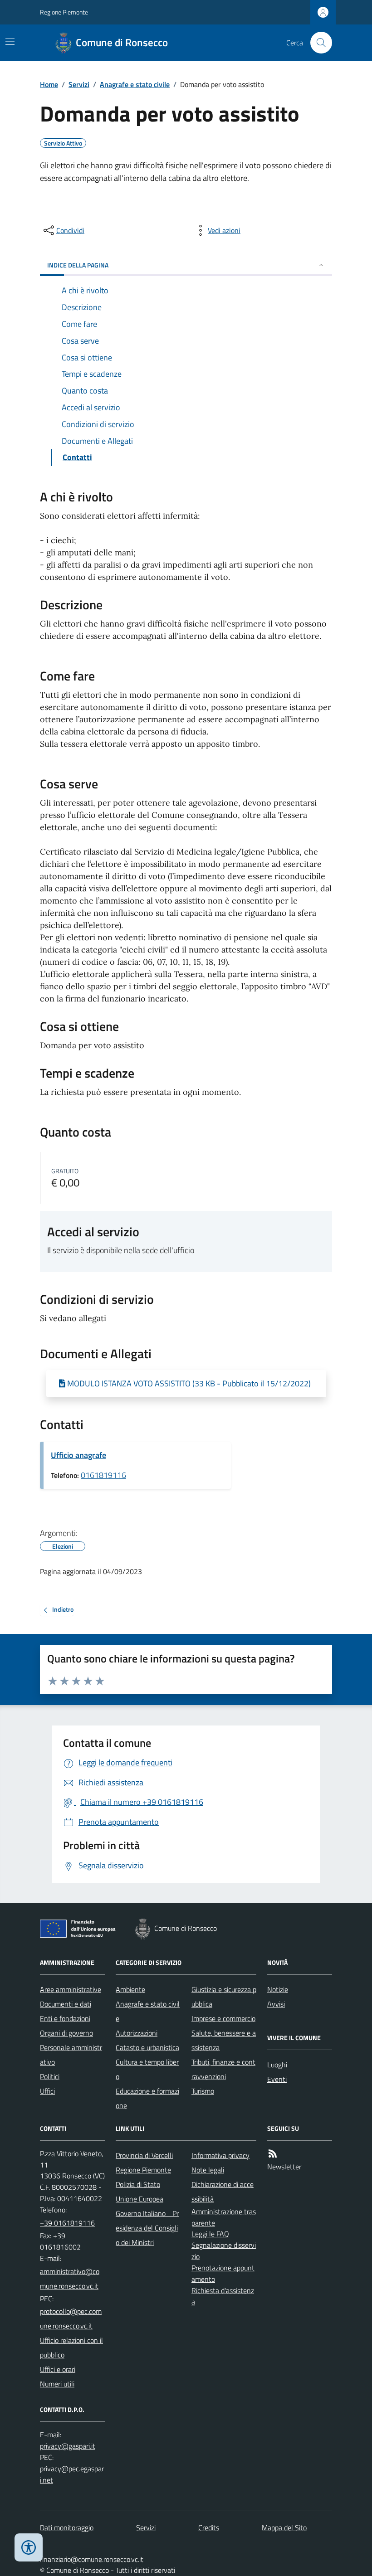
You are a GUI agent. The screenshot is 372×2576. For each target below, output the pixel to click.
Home (49, 84)
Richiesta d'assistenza (223, 2296)
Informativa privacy (220, 2155)
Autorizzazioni (137, 2033)
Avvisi (276, 2004)
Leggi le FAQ (210, 2234)
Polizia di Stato (138, 2184)
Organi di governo (66, 2033)
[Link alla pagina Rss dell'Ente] (273, 2154)
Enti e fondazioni (65, 2018)
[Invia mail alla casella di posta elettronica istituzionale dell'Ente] (72, 2279)
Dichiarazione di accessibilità (223, 2192)
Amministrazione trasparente (224, 2217)
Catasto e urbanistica (147, 2047)
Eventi (277, 2079)
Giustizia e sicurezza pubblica (224, 1997)
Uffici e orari (58, 2369)
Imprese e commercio (223, 2018)
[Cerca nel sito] (318, 43)
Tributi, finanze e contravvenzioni (223, 2069)
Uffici (47, 2091)
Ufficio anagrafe (78, 1455)
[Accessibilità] (29, 2547)
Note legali (208, 2170)
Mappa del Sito (284, 2527)
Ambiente (130, 1989)
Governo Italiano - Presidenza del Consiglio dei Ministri (147, 2228)
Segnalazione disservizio (224, 2251)
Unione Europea (139, 2199)
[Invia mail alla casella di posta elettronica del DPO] (68, 2446)
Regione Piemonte (64, 12)
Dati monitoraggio (67, 2527)
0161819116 (103, 1475)
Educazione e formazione (147, 2098)
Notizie (278, 1989)
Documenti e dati (66, 2004)
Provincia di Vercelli (144, 2155)
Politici (50, 2076)
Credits (209, 2527)
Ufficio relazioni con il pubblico (71, 2348)
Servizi (79, 84)
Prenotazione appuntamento (223, 2273)
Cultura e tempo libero (147, 2069)
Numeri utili (57, 2384)
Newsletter (284, 2167)
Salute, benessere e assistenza (224, 2040)
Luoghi (277, 2065)
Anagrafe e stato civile (135, 84)
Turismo (203, 2091)
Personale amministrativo (71, 2055)
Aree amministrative (71, 1989)
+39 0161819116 (67, 2223)
